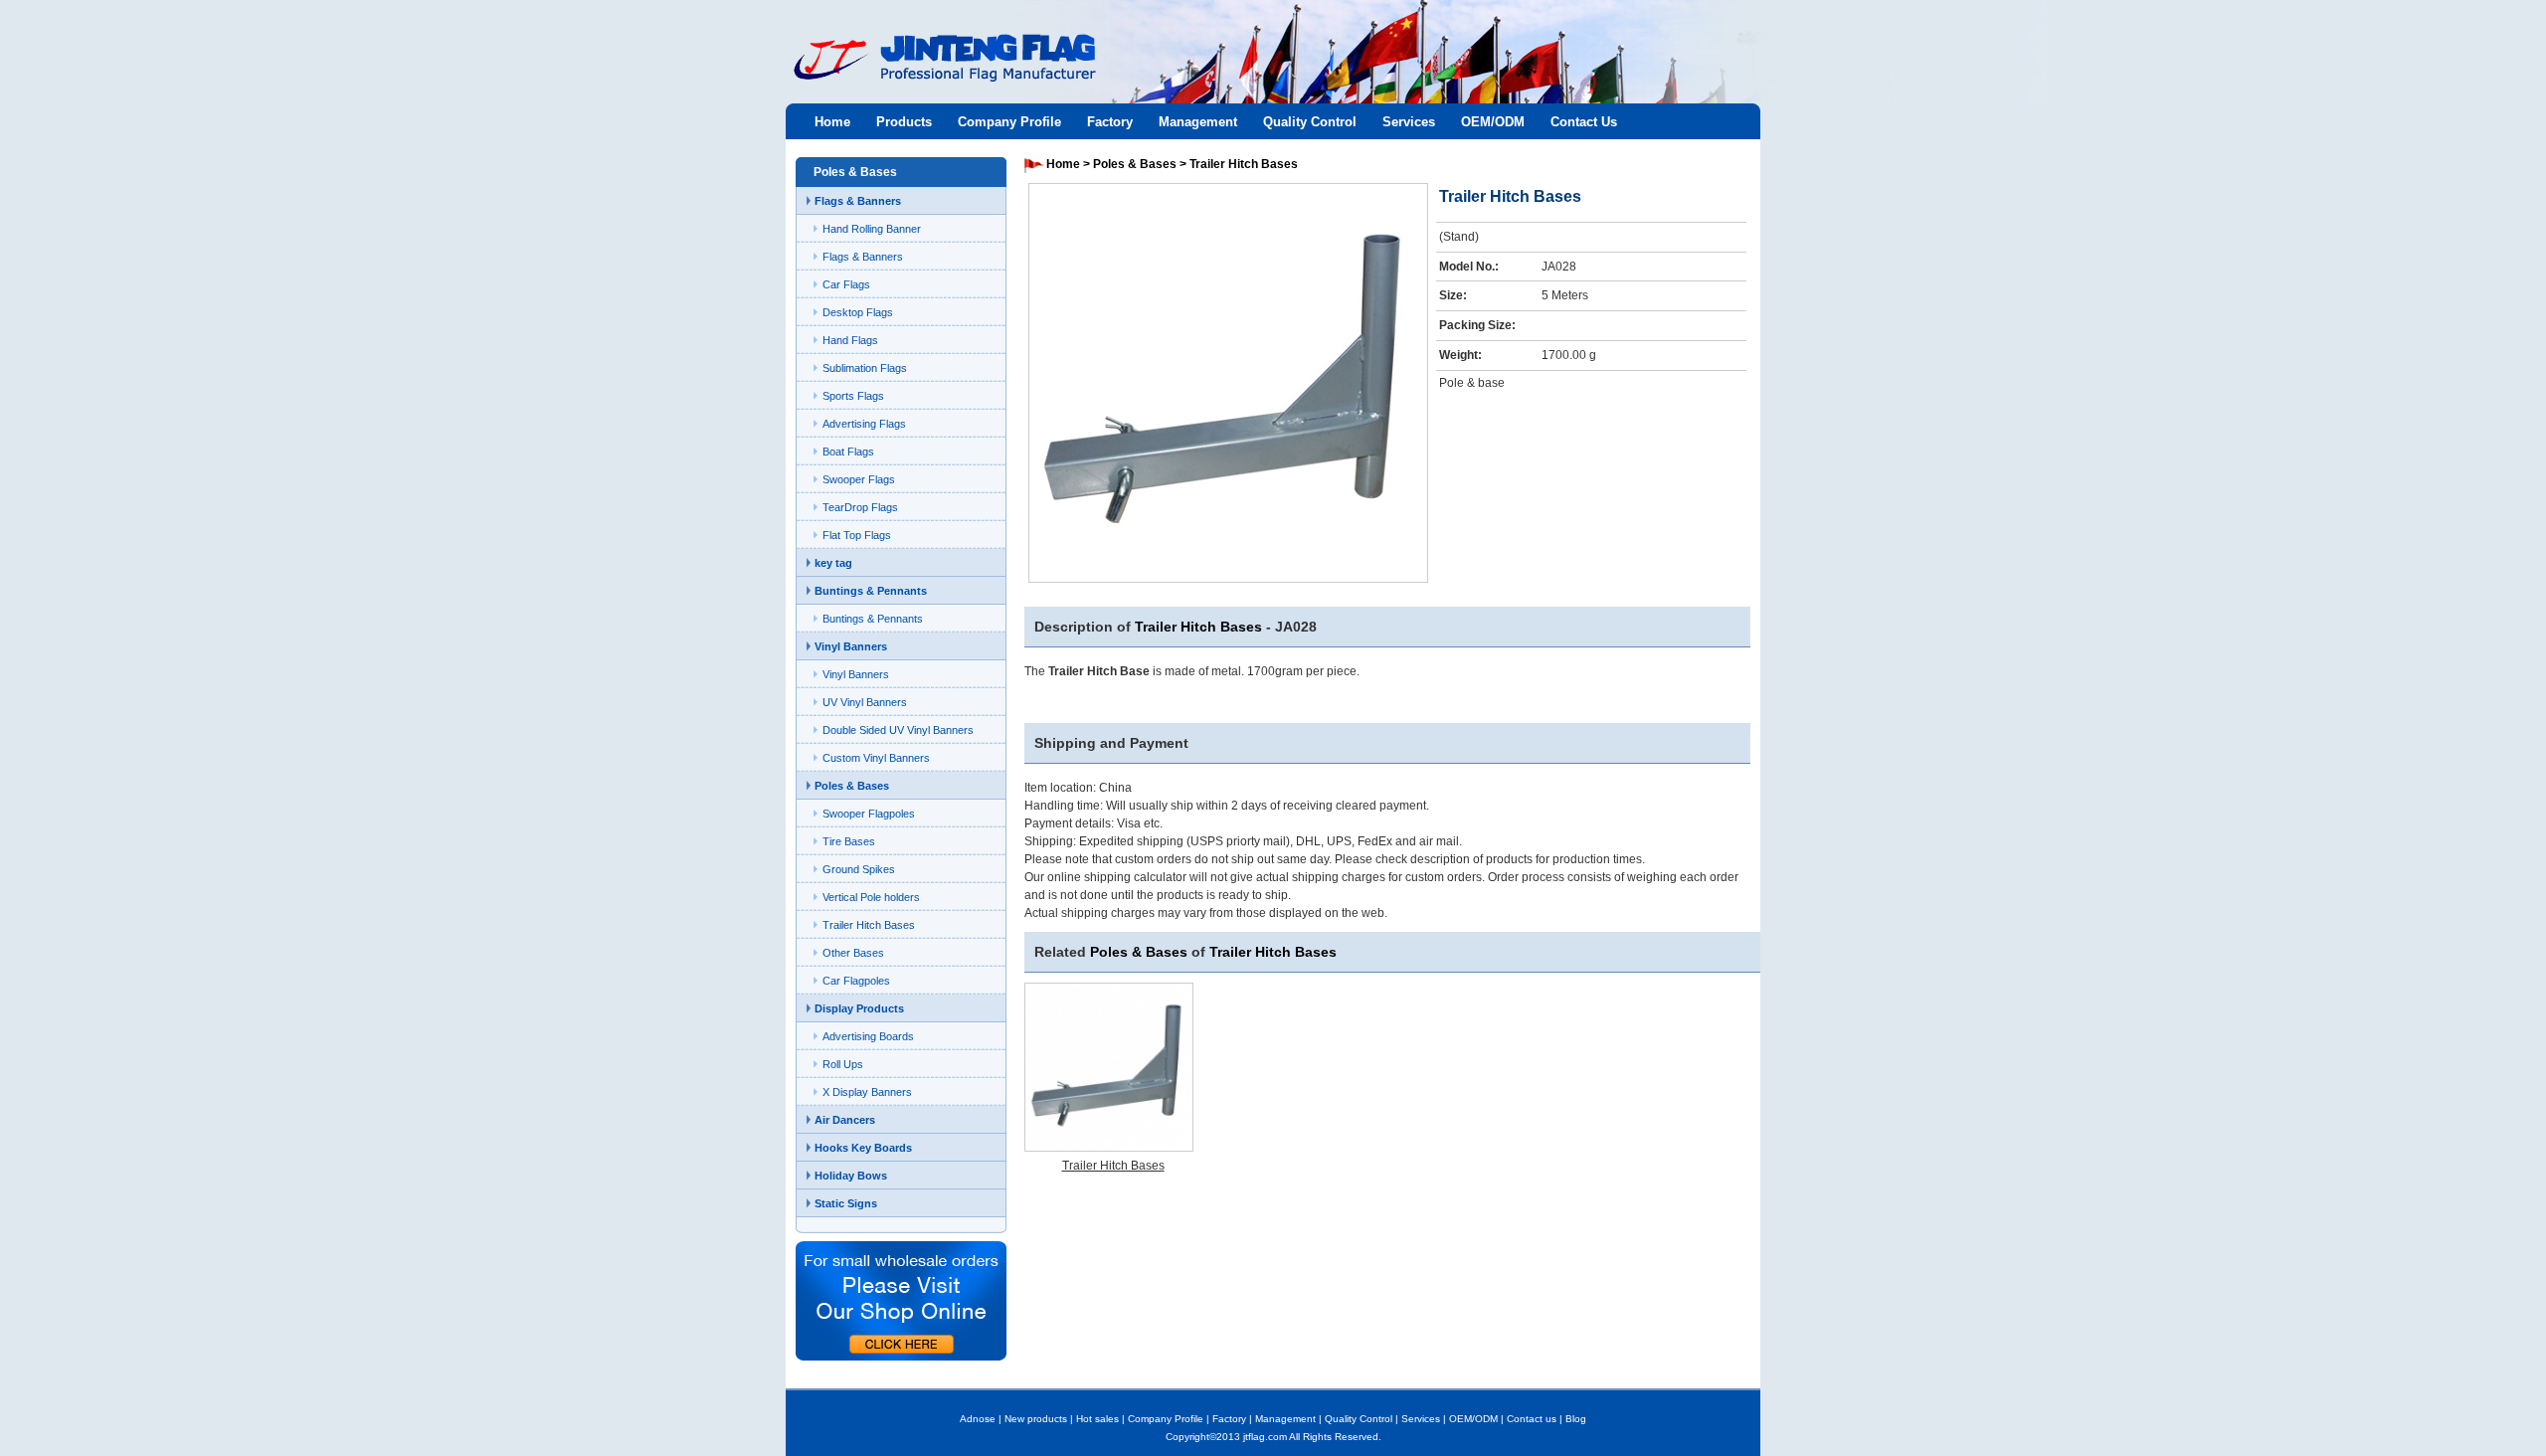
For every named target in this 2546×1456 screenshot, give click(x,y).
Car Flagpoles (856, 981)
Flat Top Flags (857, 535)
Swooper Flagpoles (869, 814)
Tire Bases (849, 841)
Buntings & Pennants (871, 591)
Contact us (1532, 1419)
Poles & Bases (852, 786)
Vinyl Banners (851, 646)
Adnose (978, 1419)
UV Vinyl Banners (865, 702)
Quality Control (1310, 122)
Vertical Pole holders (871, 897)
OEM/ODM (1493, 122)
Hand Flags (850, 340)
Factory (1110, 122)
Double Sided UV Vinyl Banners (898, 730)
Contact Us (1584, 122)
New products (1036, 1419)
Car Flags (846, 284)
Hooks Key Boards (863, 1148)
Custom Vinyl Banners (876, 758)
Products (904, 122)
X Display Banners (867, 1092)
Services (1409, 122)
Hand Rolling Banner (872, 229)
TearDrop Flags (860, 507)
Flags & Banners (858, 201)
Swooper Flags (859, 479)
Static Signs (846, 1203)
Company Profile (1009, 122)
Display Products (859, 1008)
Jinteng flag (935, 76)
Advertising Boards (868, 1036)
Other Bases (853, 953)
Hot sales (1097, 1419)
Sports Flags (853, 396)
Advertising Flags (864, 424)
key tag (833, 563)
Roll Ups (843, 1064)
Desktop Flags (858, 312)
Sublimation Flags (865, 368)
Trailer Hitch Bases (869, 925)
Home (832, 122)
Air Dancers (845, 1120)
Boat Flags (848, 452)
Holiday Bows (851, 1176)
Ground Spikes (859, 869)
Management (1198, 122)
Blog (1576, 1419)
